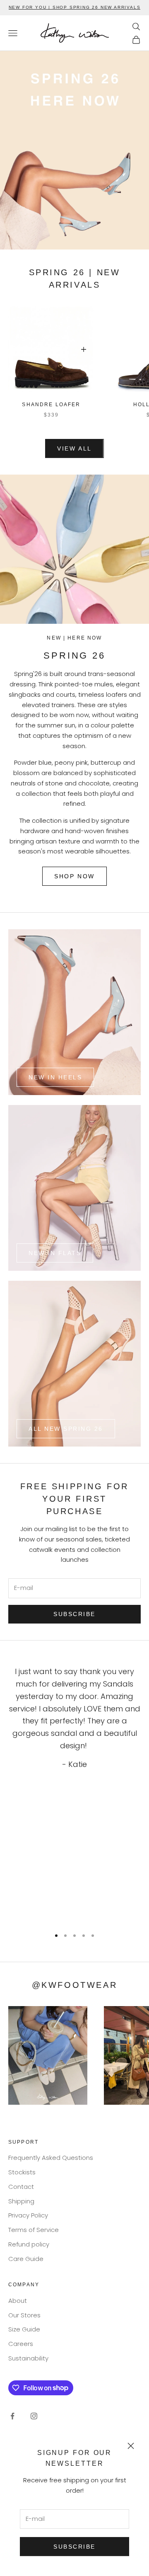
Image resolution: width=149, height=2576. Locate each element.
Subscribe (74, 2547)
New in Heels (55, 1077)
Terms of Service (34, 2230)
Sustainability (28, 2358)
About (18, 2301)
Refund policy (29, 2244)
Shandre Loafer (51, 405)
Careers (21, 2344)
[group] (74, 150)
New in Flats (55, 1253)
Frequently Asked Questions (51, 2158)
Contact (21, 2187)
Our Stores (24, 2315)
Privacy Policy (28, 2215)
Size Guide (24, 2329)
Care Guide (26, 2259)
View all (74, 448)
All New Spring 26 (66, 1429)
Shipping (21, 2201)
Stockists (22, 2172)
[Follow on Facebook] (12, 2416)
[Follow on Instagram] (34, 2416)
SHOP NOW (74, 876)
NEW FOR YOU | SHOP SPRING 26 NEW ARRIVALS (75, 7)
